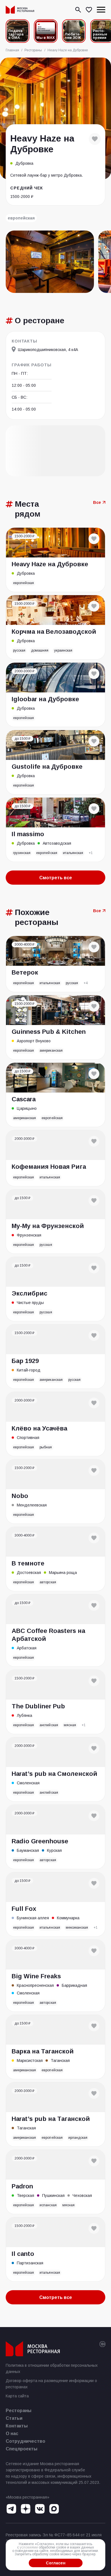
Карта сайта (17, 2396)
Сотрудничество (25, 2441)
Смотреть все (56, 878)
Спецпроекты (22, 2449)
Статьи (14, 2418)
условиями (29, 2547)
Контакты (17, 2426)
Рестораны (18, 2411)
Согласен (56, 2563)
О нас (12, 2434)
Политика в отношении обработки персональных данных (52, 2368)
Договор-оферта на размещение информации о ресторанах (51, 2384)
